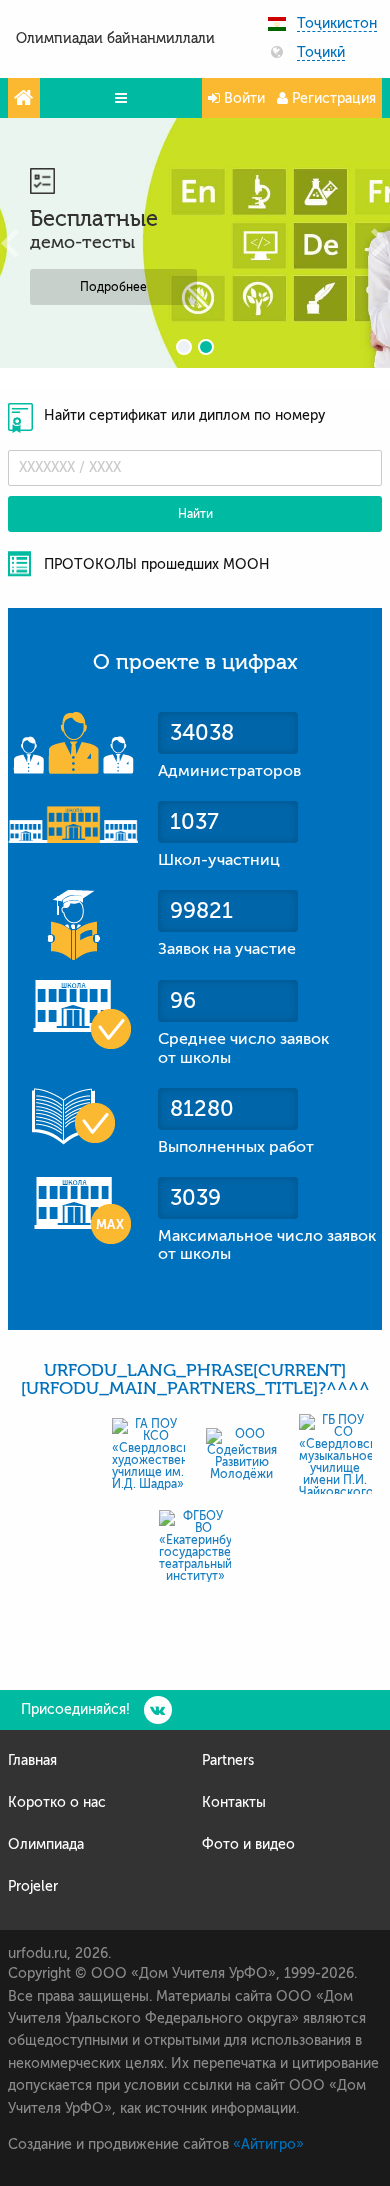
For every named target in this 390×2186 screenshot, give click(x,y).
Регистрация (332, 98)
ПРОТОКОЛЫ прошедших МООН (157, 564)
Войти (242, 98)
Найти (195, 514)
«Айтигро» (268, 2144)
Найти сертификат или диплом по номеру (184, 415)
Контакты (234, 1802)
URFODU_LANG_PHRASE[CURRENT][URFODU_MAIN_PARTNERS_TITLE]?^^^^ (195, 1380)
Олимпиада (46, 1844)
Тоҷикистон (337, 24)
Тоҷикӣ (321, 53)
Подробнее (113, 287)
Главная (32, 1760)
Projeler (33, 1886)
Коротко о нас (57, 1802)
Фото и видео (248, 1844)
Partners (228, 1760)
